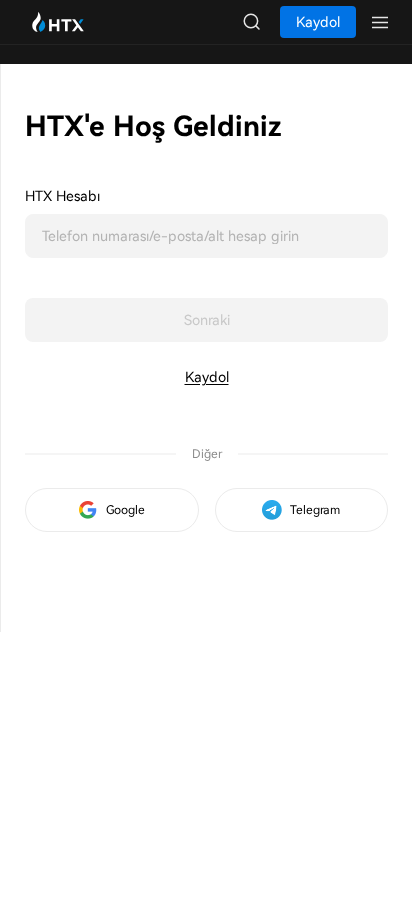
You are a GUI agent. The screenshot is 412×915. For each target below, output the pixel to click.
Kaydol (207, 377)
